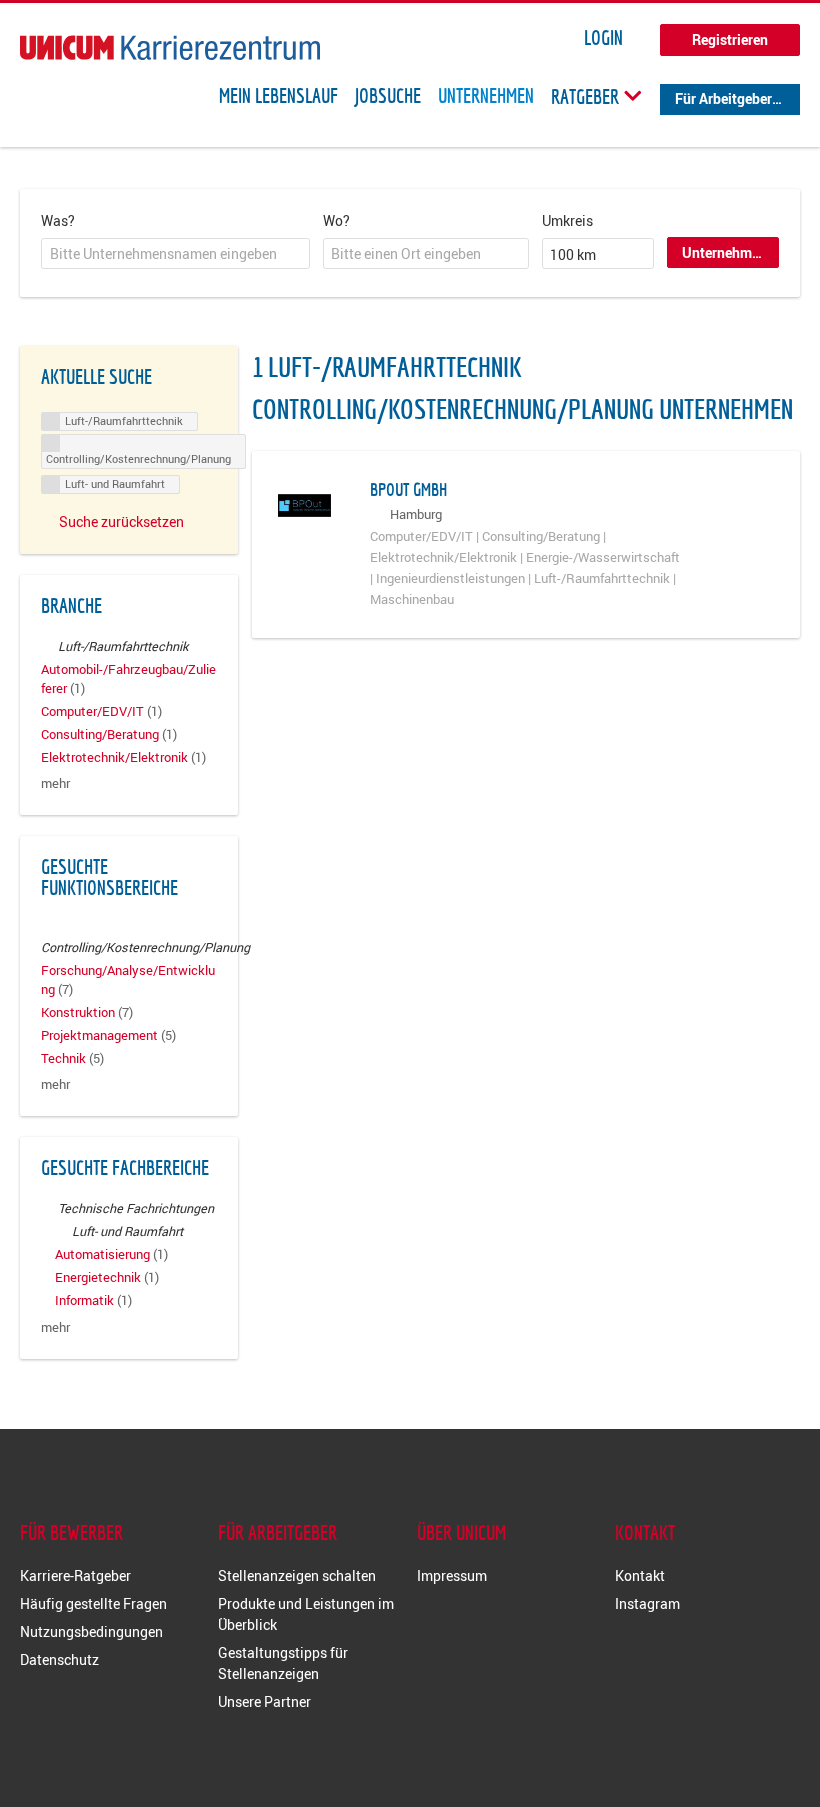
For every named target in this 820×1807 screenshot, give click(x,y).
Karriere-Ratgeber (75, 1575)
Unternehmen (486, 96)
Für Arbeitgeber (723, 98)
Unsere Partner (264, 1701)
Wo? (336, 220)
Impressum (452, 1575)
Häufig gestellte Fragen (93, 1603)
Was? (58, 220)
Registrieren (730, 39)
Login (603, 38)
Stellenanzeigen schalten (297, 1575)
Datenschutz (59, 1659)
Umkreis (567, 220)
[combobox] (175, 254)
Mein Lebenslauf (278, 96)
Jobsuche (388, 96)
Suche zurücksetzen (121, 521)
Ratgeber (587, 96)
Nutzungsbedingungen (91, 1631)
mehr (55, 783)
